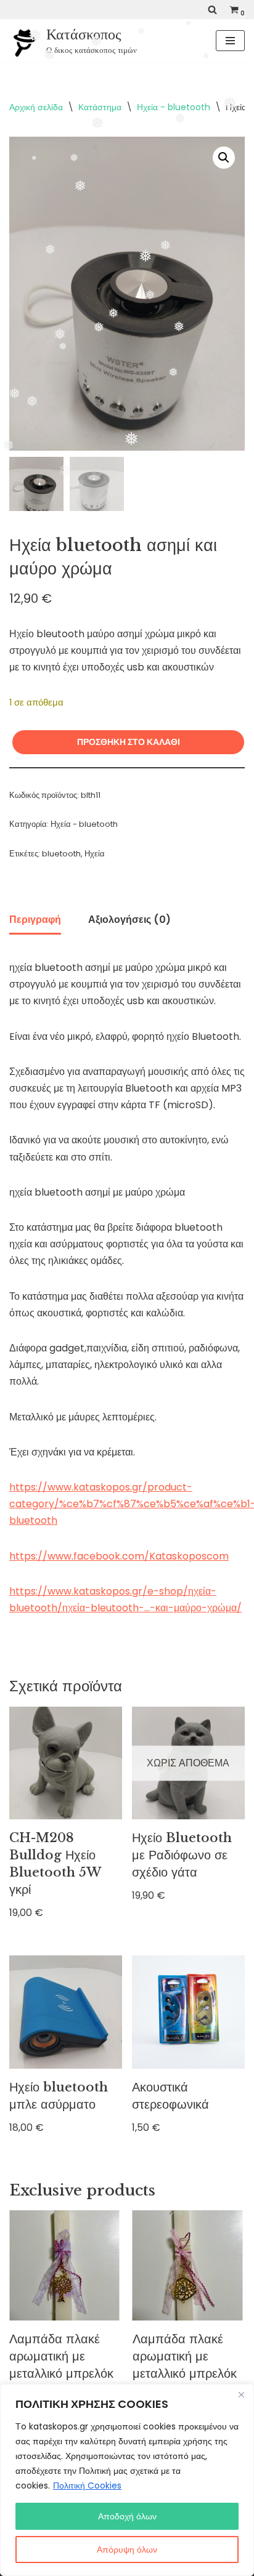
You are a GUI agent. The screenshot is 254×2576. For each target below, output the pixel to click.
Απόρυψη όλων (127, 2550)
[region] (127, 2480)
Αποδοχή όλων (127, 2516)
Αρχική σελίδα (36, 107)
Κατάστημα (100, 107)
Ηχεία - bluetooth (174, 107)
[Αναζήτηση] (212, 10)
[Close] (241, 2394)
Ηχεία (95, 854)
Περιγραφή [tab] (35, 920)
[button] (224, 158)
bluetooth (61, 854)
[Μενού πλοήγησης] (230, 41)
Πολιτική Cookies (87, 2485)
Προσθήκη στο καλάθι (129, 742)
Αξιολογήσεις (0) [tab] (129, 920)
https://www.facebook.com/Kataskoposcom (119, 1556)
